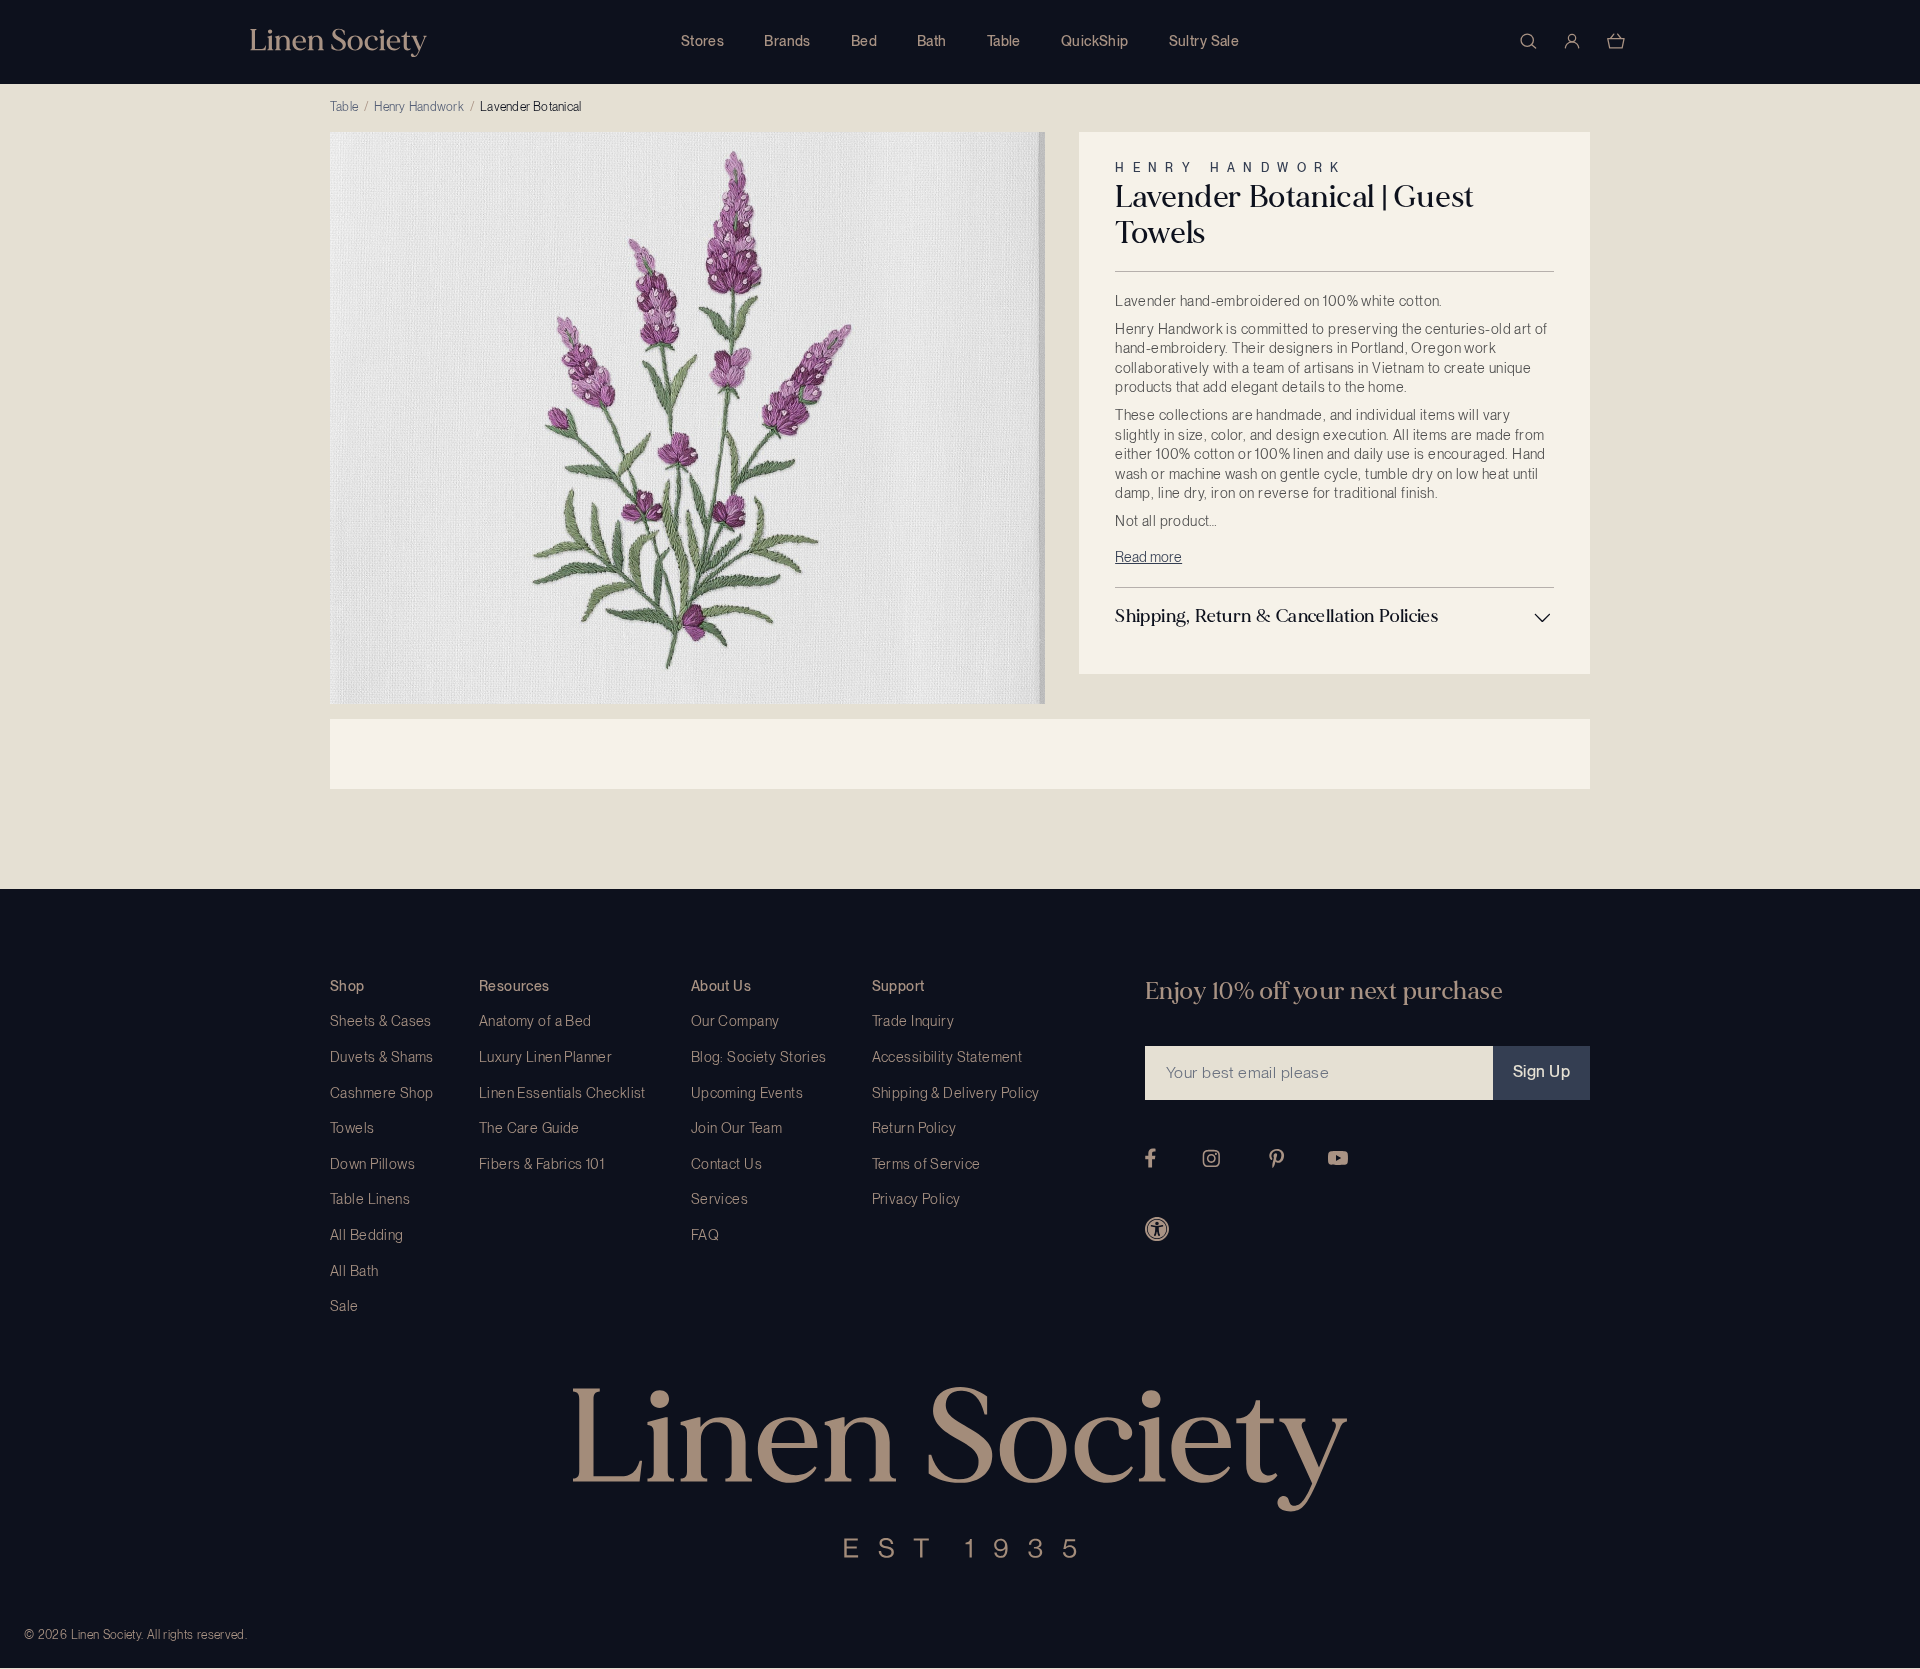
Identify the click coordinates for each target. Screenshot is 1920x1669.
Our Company (735, 1021)
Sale (344, 1306)
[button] (1334, 617)
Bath (932, 41)
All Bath (354, 1271)
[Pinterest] (1277, 1158)
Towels (352, 1128)
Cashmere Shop (381, 1093)
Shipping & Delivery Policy (956, 1093)
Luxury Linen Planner (545, 1057)
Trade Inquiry (913, 1021)
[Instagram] (1211, 1158)
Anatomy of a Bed (535, 1021)
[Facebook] (1150, 1158)
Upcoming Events (747, 1093)
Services (719, 1199)
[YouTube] (1338, 1158)
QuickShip (1095, 41)
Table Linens (370, 1199)
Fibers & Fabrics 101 (541, 1164)
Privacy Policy (916, 1199)
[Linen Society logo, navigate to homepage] (338, 42)
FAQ (705, 1235)
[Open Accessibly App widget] (1157, 1229)
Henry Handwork (418, 107)
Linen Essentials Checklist (562, 1093)
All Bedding (367, 1235)
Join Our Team (736, 1128)
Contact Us (726, 1164)
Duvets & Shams (382, 1057)
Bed (864, 41)
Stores (703, 41)
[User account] (1572, 41)
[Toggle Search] (1528, 41)
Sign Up (1541, 1071)
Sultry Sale (1204, 41)
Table (1004, 41)
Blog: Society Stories (759, 1057)
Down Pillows (372, 1164)
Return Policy (914, 1128)
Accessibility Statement (947, 1057)
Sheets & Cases (381, 1021)
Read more (1148, 557)
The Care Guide (529, 1128)
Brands (787, 41)
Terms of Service (926, 1164)
